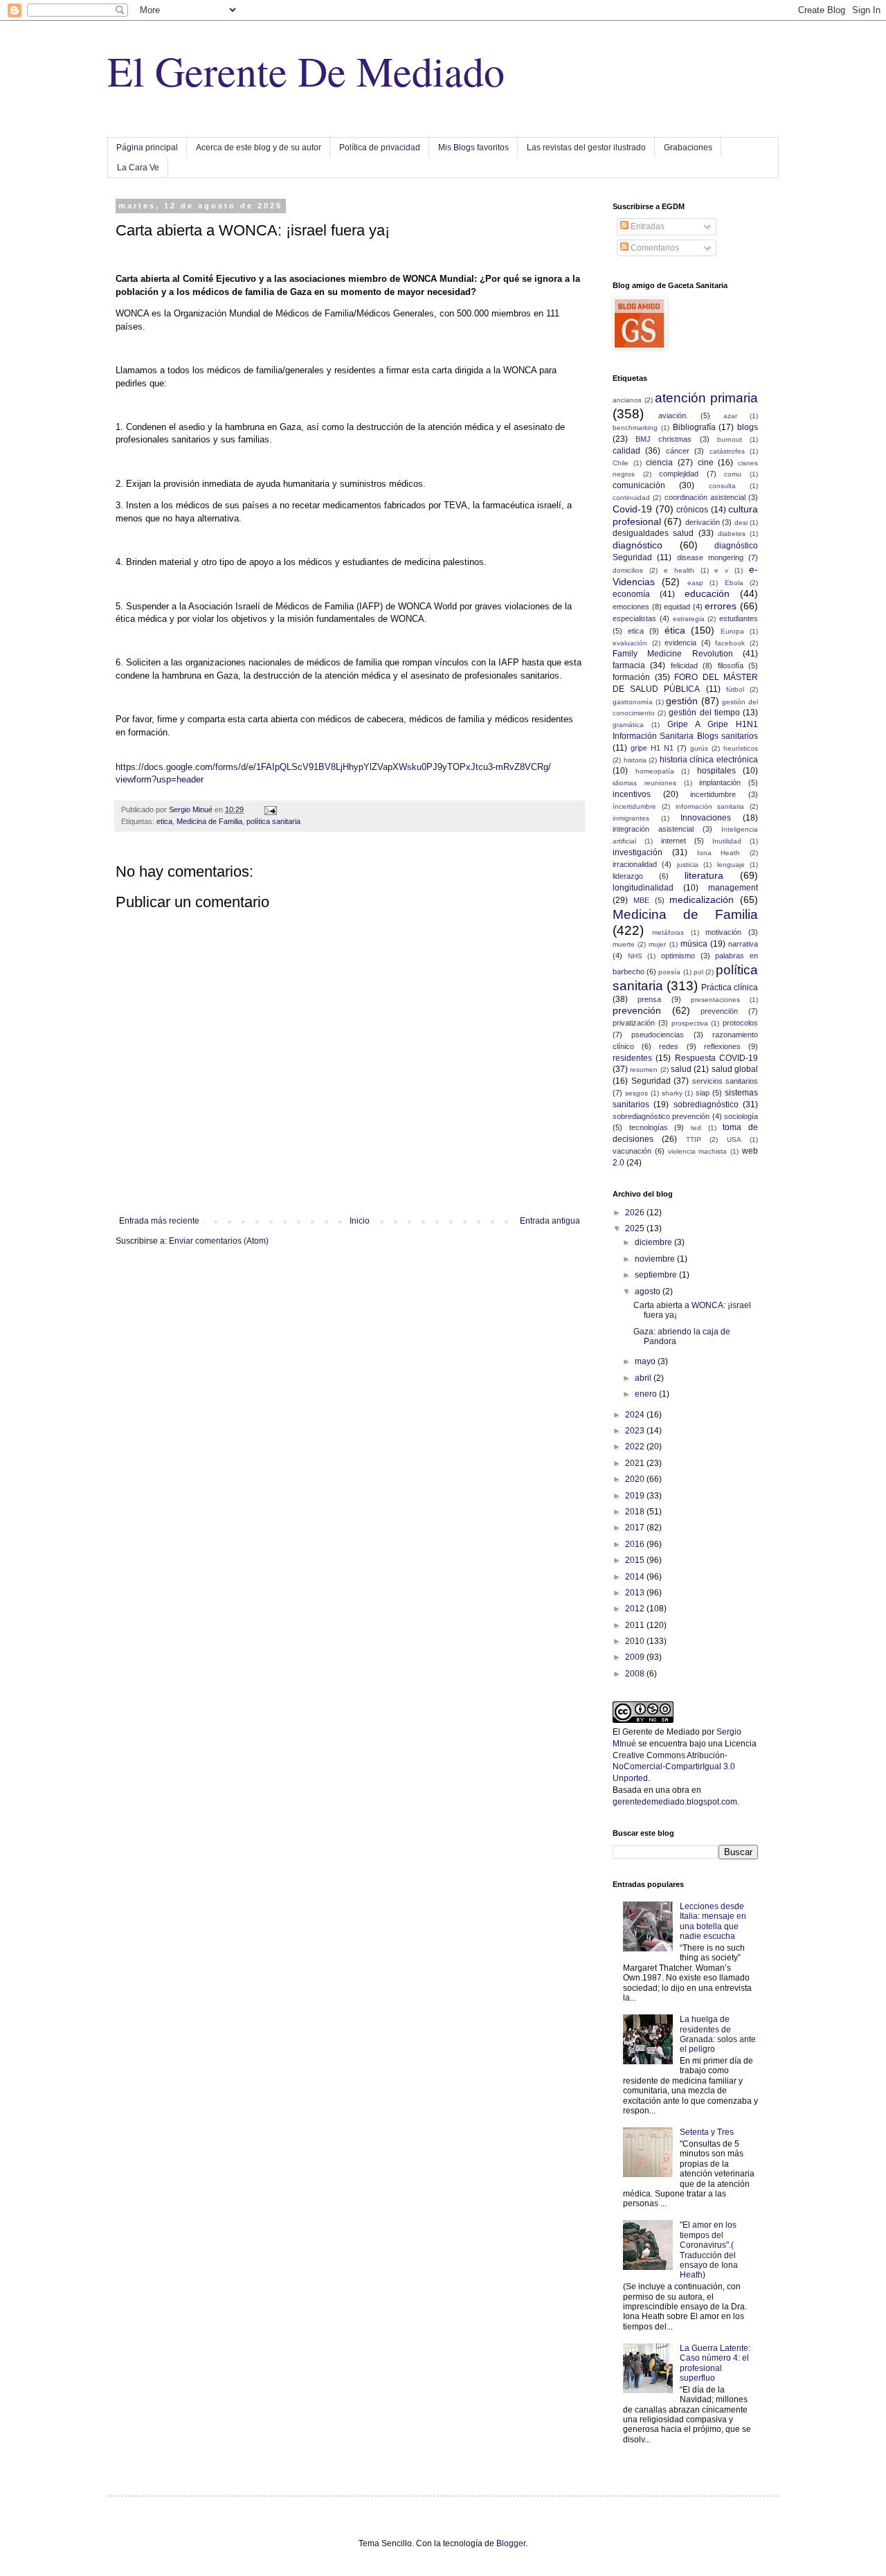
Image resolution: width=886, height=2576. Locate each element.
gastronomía (633, 702)
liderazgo (628, 876)
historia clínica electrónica (709, 760)
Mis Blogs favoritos (473, 147)
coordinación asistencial (705, 497)
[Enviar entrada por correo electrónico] (270, 810)
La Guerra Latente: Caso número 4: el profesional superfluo (715, 2363)
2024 (636, 1415)
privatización (634, 1023)
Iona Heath (719, 853)
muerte (624, 944)
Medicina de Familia (209, 821)
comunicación (639, 485)
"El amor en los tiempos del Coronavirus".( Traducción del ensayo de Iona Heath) (709, 2250)
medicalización (702, 900)
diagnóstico (638, 545)
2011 (636, 1625)
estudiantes (739, 618)
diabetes (732, 534)
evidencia (680, 643)
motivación (723, 932)
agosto (649, 1291)
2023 (636, 1431)
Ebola (734, 583)
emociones (631, 607)
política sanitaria (273, 821)
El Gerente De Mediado (306, 71)
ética (675, 630)
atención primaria (706, 398)
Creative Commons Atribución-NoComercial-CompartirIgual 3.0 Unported (674, 1767)
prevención (637, 1010)
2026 (636, 1213)
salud (681, 1069)
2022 (636, 1447)
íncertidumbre (634, 806)
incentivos (632, 794)
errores (721, 606)
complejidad (679, 474)
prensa (649, 999)
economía (631, 594)
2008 (636, 1674)
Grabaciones (688, 147)
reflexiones (722, 1046)
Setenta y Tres (707, 2132)
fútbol (735, 689)
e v (721, 570)
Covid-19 (632, 509)
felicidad (684, 665)
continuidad (631, 498)
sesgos (636, 1093)
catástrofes (727, 451)
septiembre (657, 1275)
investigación (638, 852)
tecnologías (649, 1127)
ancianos (627, 400)
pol (698, 972)
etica (164, 821)
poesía (669, 972)
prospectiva (690, 1023)
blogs (748, 427)
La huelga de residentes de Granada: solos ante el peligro (718, 2034)
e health (679, 570)
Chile (621, 463)
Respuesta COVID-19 (716, 1058)
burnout (730, 439)
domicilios (628, 570)
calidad (626, 451)
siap (703, 1093)
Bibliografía (694, 427)
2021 (636, 1463)
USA (734, 1139)
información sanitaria (710, 806)
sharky (672, 1093)
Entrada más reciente (159, 1221)
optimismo (678, 956)
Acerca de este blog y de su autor (259, 147)
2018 (636, 1512)
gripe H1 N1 (652, 748)
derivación (703, 522)
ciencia (659, 463)
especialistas (634, 618)
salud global (735, 1069)
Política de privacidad (380, 147)
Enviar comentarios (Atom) (219, 1241)
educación (707, 593)
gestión (682, 701)
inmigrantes (631, 818)
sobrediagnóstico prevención (661, 1116)
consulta (722, 486)
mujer (657, 944)
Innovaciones (706, 818)
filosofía (731, 665)
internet (673, 841)
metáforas (668, 932)
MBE (641, 900)
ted (696, 1128)
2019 (636, 1496)
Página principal (147, 147)
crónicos (692, 510)
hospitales (716, 771)
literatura (704, 875)
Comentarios (654, 248)
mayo (646, 1361)
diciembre (654, 1242)
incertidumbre (713, 794)
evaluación (630, 643)
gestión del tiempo (704, 713)
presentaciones (715, 1000)
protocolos (740, 1023)
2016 (636, 1544)
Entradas (647, 226)
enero (647, 1394)
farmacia (629, 665)
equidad (677, 607)
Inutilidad (727, 841)
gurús (699, 748)
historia (635, 760)
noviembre (656, 1259)
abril (644, 1378)
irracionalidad (635, 864)
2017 (636, 1528)
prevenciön (719, 1011)
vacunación (632, 1151)
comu (733, 474)
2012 (636, 1609)
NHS (635, 956)
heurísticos (741, 748)
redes (669, 1046)
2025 (636, 1228)
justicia (688, 865)
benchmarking (635, 428)
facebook (730, 643)
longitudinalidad (643, 888)
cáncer (678, 451)
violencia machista (698, 1151)
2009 (636, 1657)
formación (631, 677)
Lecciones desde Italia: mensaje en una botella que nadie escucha (713, 1921)
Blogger (511, 2543)
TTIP (694, 1139)
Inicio (360, 1221)
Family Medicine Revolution (673, 654)
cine (706, 463)
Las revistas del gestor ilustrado (586, 147)
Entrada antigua (550, 1221)
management (733, 888)
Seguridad (651, 1081)
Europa (732, 631)
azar (730, 416)
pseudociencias (658, 1035)
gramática (628, 725)
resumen (644, 1070)
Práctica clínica (730, 987)
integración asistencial (653, 829)
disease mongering (710, 557)
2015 (636, 1560)
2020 (636, 1479)
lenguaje (731, 865)
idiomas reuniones (644, 783)
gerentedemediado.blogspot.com (675, 1802)
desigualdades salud (653, 533)
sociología (741, 1116)
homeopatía (655, 771)
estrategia (689, 619)
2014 (636, 1577)
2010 (636, 1641)
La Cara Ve (138, 168)
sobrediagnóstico (706, 1104)
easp (695, 583)
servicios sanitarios (725, 1081)
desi (741, 522)
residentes (632, 1058)
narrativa (743, 944)
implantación (720, 782)
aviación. (673, 415)
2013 (636, 1593)
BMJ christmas (663, 439)
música (694, 944)
